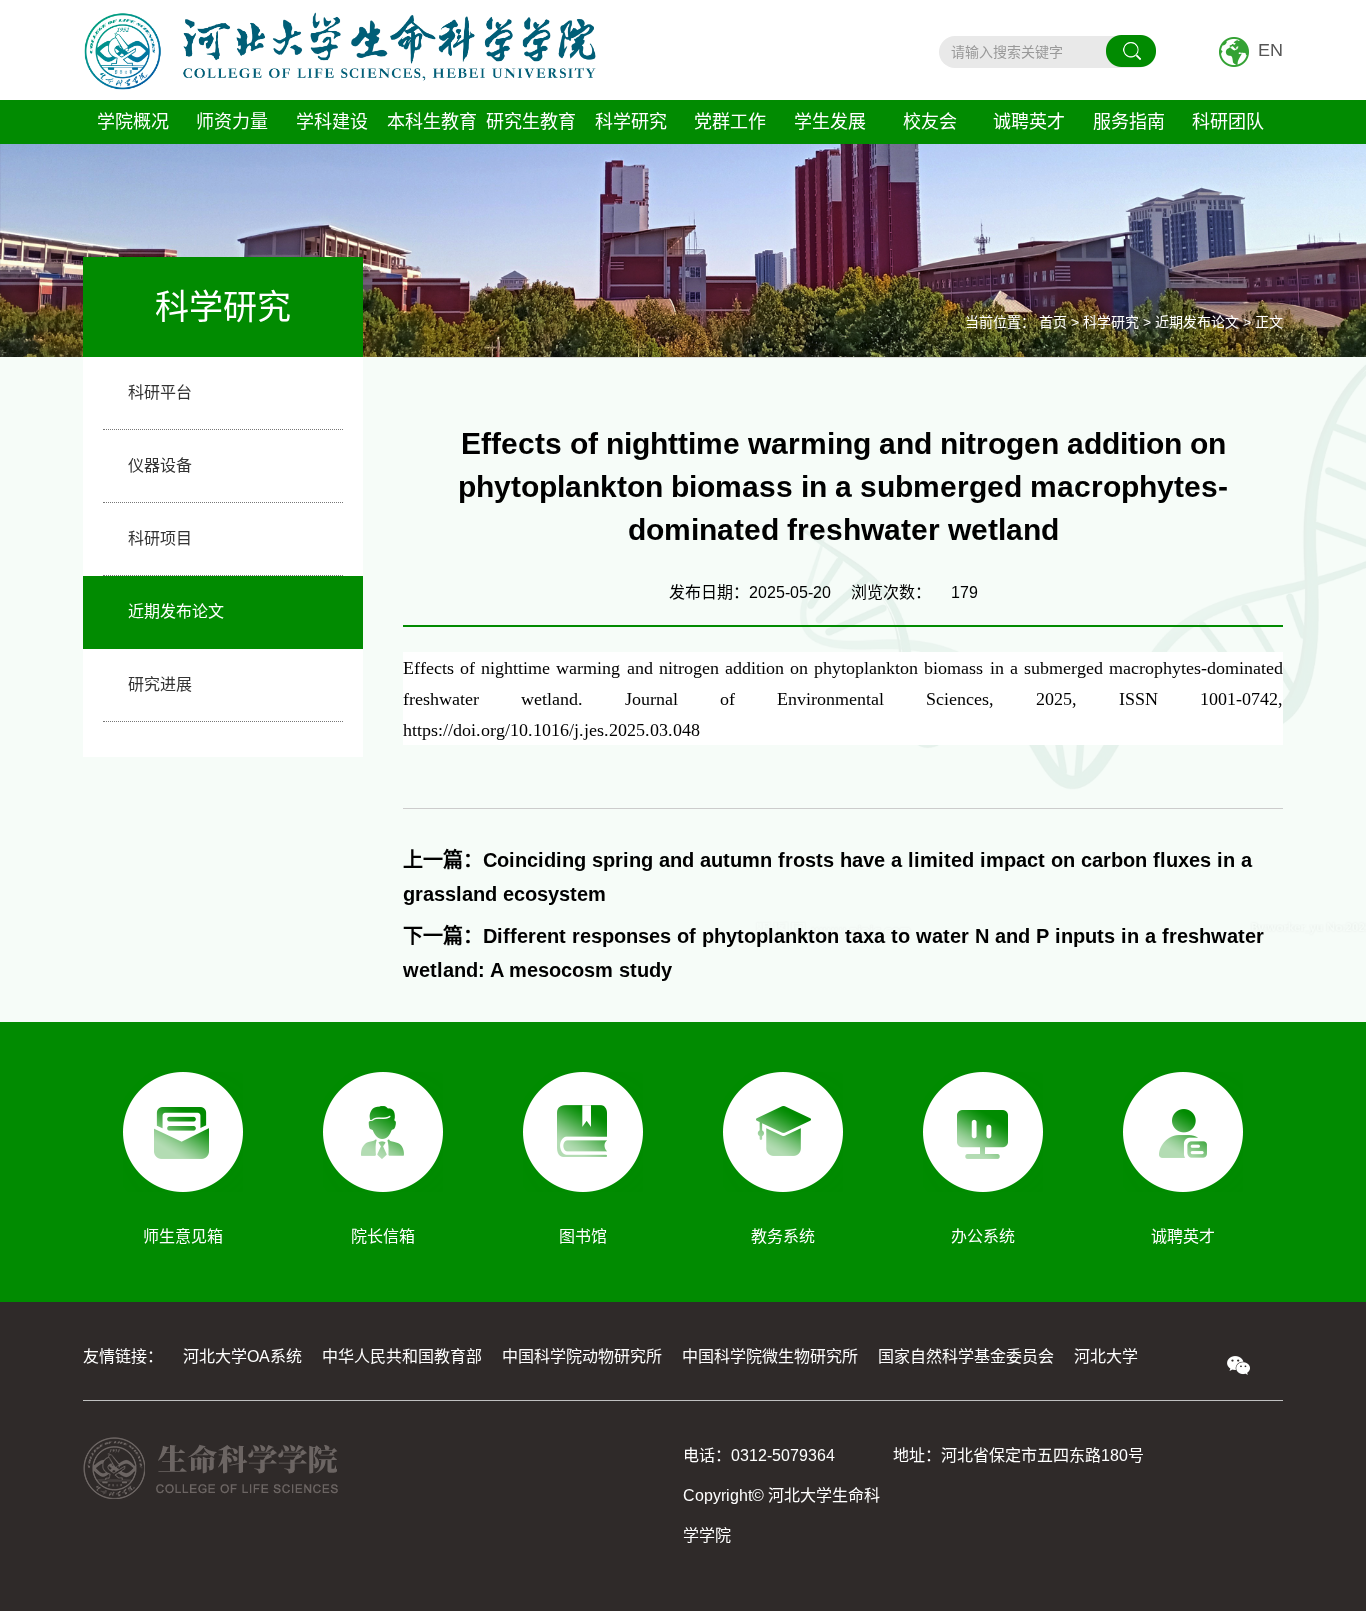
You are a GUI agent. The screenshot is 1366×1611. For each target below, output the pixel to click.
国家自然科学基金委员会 (966, 1356)
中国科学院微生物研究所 (770, 1356)
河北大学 (1106, 1356)
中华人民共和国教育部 (402, 1356)
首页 (1053, 322)
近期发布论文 (176, 611)
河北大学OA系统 (242, 1356)
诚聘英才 (1029, 122)
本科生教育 (432, 122)
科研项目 (160, 538)
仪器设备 (160, 465)
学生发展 (830, 122)
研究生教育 (531, 122)
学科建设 (332, 122)
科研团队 (1228, 122)
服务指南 (1129, 122)
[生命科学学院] (340, 50)
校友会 (930, 122)
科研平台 (160, 392)
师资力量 (232, 122)
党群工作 (730, 122)
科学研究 (631, 122)
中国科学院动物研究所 (582, 1356)
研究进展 (160, 684)
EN (1270, 50)
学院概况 (133, 122)
